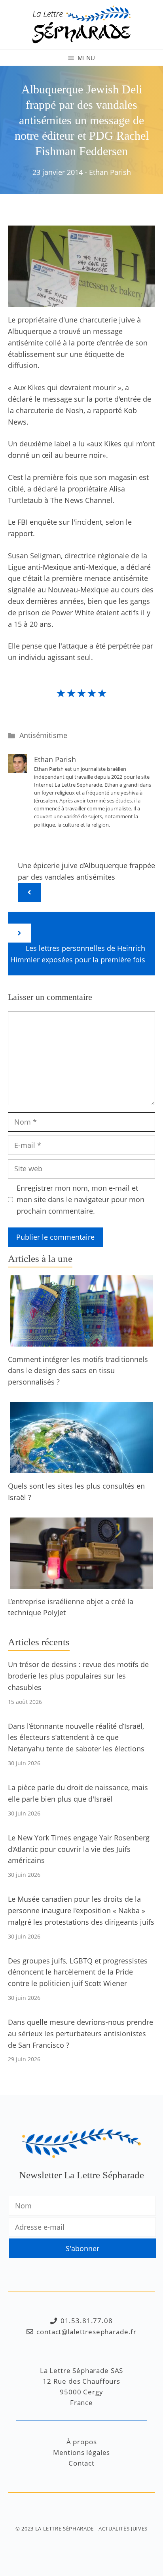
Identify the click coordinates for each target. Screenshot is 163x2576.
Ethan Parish (110, 172)
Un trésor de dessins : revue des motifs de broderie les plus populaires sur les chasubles (78, 1676)
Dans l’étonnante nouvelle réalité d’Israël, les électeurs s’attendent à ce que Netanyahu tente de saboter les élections (76, 1738)
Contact (81, 2463)
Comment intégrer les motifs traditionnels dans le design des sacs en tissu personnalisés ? (78, 1371)
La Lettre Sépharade (64, 2529)
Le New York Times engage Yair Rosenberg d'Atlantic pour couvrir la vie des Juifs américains (79, 1849)
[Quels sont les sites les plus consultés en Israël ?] (81, 1467)
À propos (82, 2442)
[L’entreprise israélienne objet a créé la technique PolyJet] (81, 1583)
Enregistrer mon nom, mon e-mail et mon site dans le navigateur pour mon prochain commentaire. (81, 1199)
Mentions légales (82, 2452)
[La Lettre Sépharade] (81, 24)
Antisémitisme (43, 735)
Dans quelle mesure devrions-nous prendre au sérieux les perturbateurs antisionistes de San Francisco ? (81, 2033)
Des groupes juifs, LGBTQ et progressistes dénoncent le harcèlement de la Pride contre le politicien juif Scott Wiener (78, 1972)
